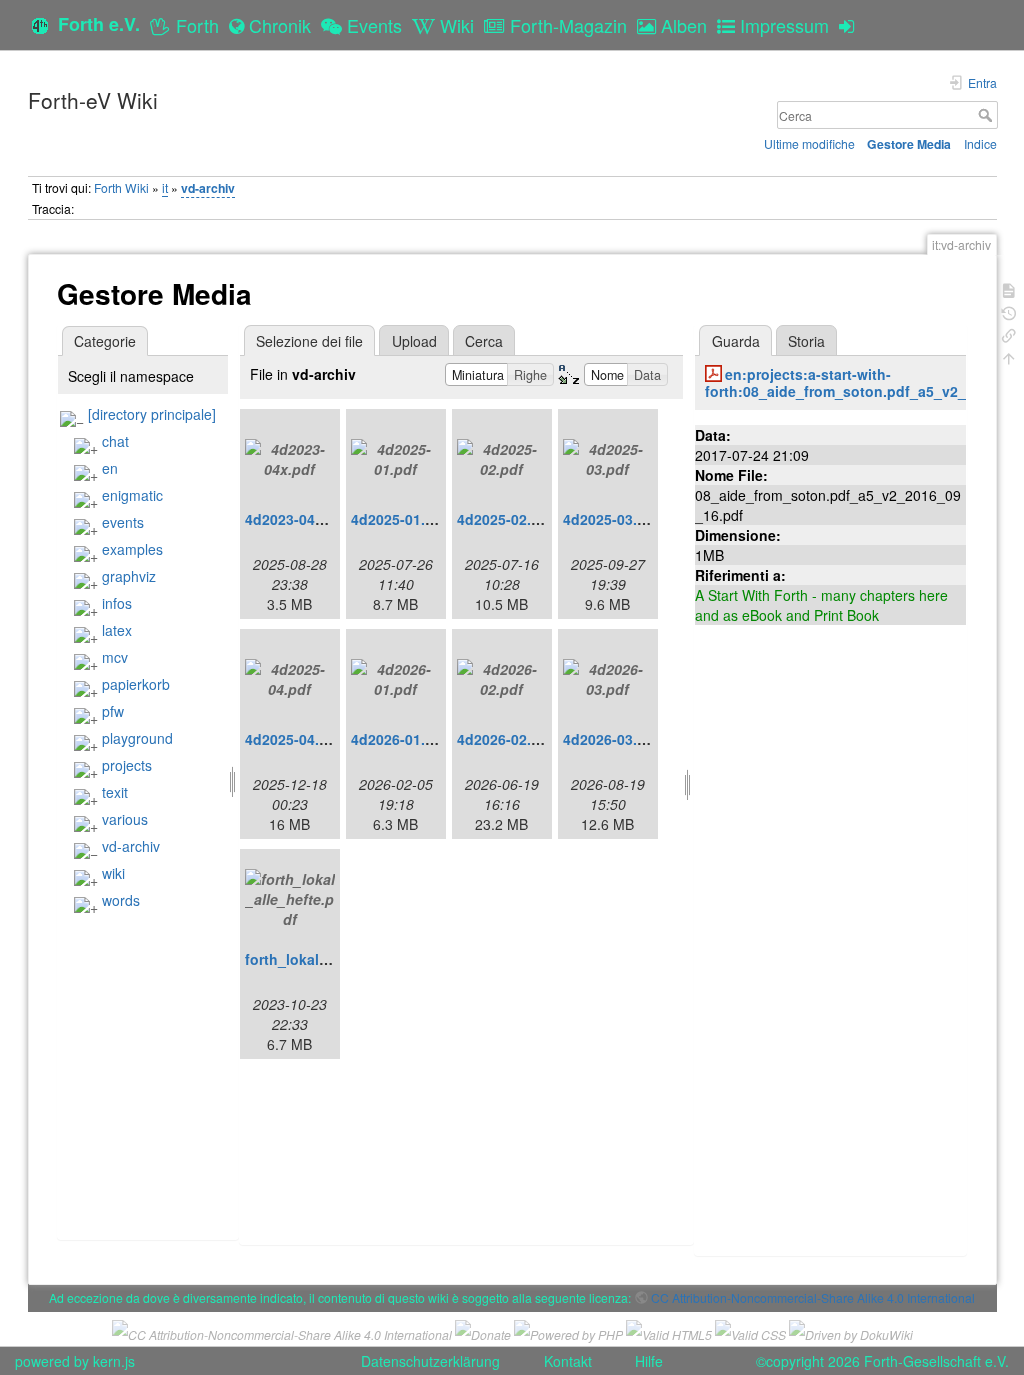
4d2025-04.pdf (293, 739)
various (125, 819)
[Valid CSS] (750, 1332)
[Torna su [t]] (1009, 356)
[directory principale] (152, 414)
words (121, 900)
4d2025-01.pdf (399, 519)
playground (137, 738)
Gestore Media (909, 144)
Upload (414, 341)
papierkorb (136, 684)
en (110, 468)
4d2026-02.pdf (505, 739)
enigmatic (132, 495)
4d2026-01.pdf (399, 739)
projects (127, 765)
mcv (115, 657)
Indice (980, 143)
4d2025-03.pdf (611, 519)
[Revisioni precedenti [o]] (1009, 311)
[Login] (851, 25)
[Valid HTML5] (669, 1332)
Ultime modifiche (809, 143)
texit (115, 792)
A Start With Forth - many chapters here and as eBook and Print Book (821, 605)
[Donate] (483, 1332)
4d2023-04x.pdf (297, 519)
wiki (113, 873)
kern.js (114, 1361)
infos (117, 603)
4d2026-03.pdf (611, 739)
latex (117, 630)
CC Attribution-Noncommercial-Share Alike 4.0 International (813, 1297)
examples (132, 549)
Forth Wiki (121, 187)
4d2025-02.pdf (505, 519)
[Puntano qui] (1009, 333)
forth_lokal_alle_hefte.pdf (333, 959)
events (123, 522)
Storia (806, 341)
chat (115, 441)
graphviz (129, 576)
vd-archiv (208, 188)
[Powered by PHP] (568, 1332)
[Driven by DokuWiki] (851, 1332)
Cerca (987, 115)
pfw (113, 711)
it (165, 187)
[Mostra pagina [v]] (1009, 288)
